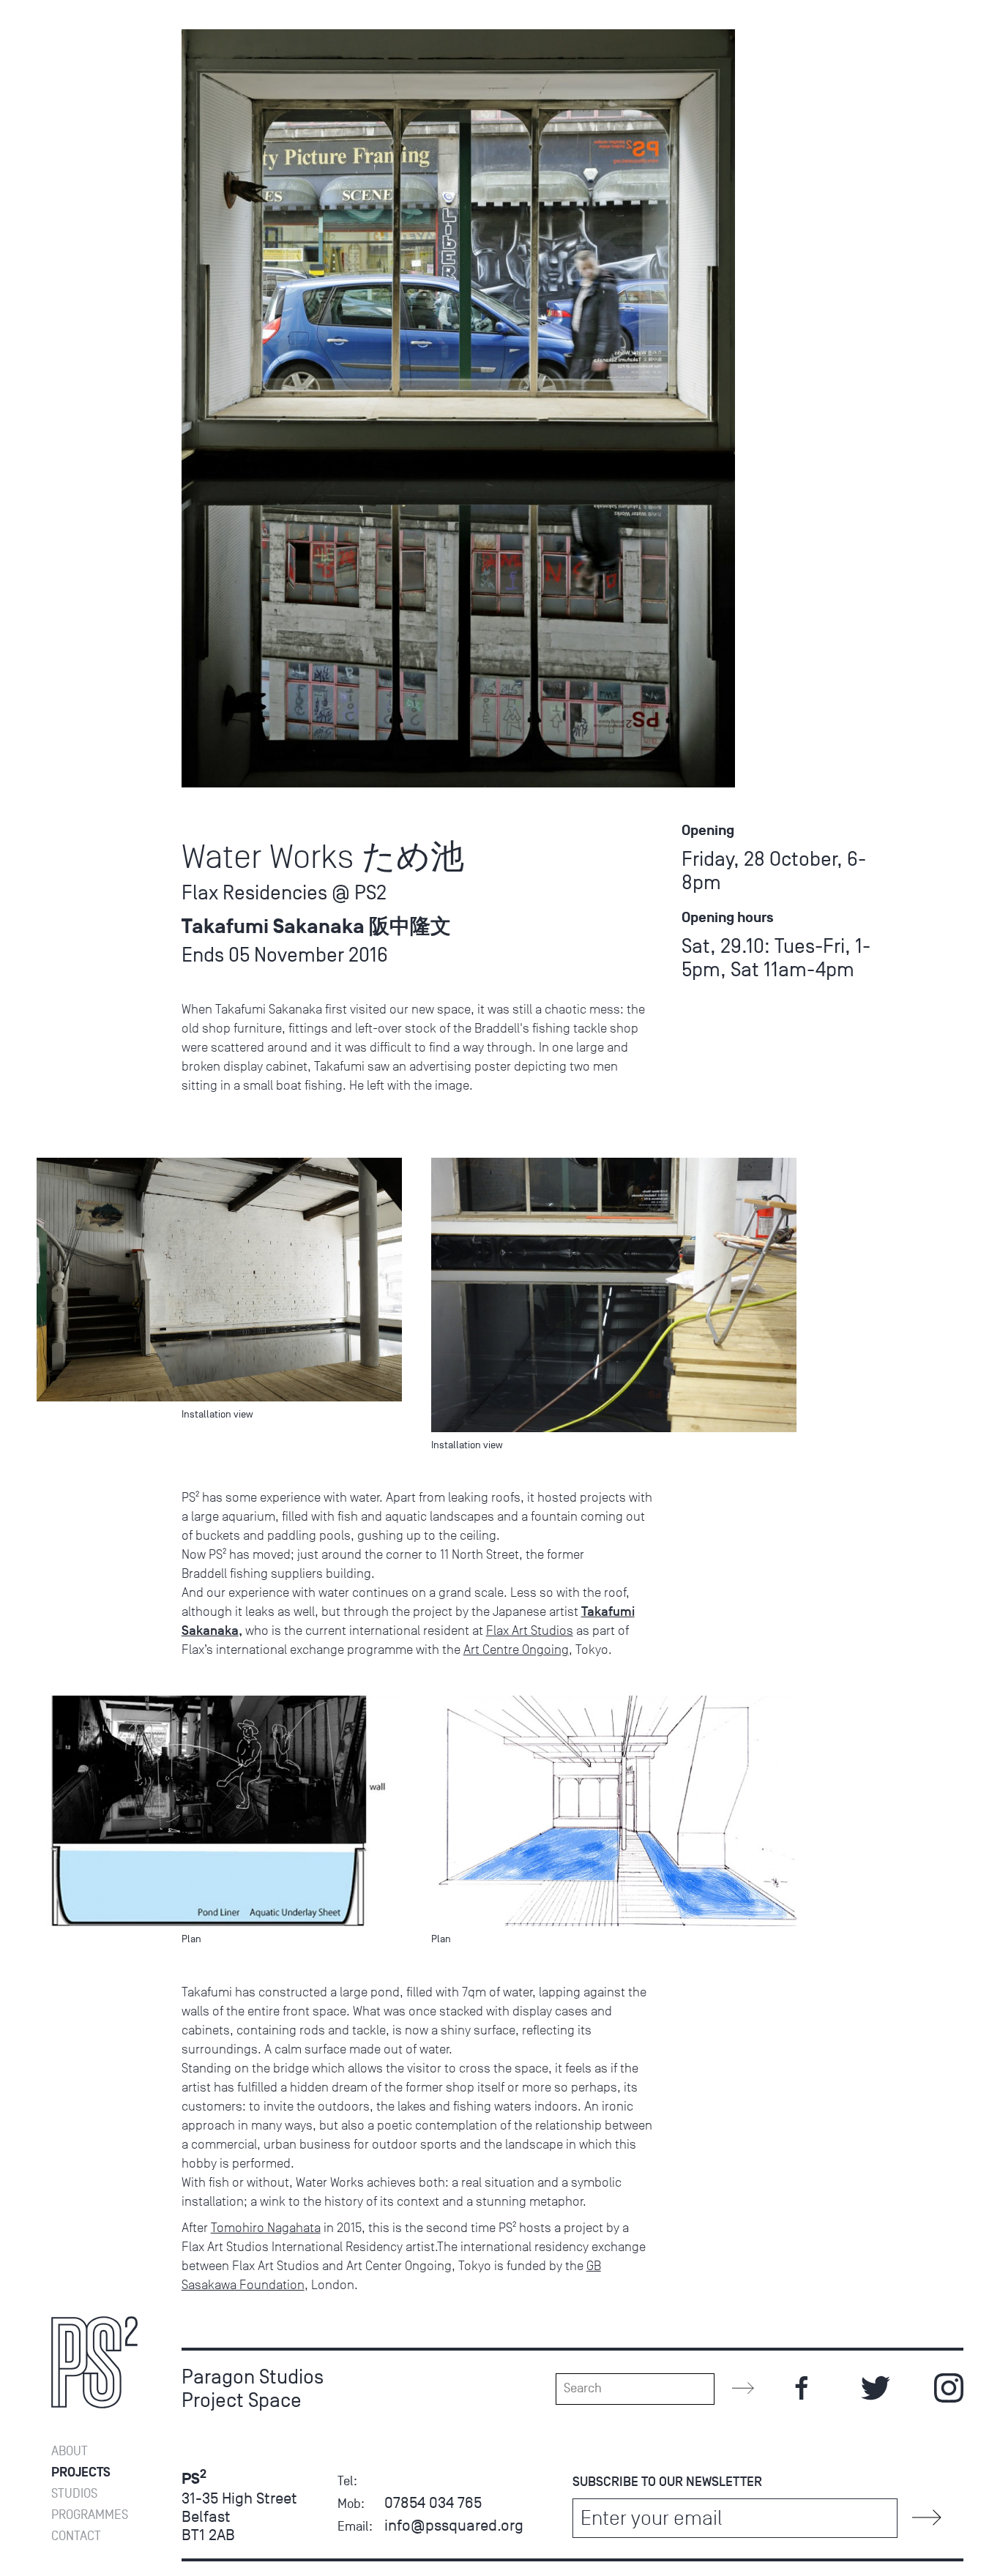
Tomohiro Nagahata (266, 2228)
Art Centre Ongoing (516, 1650)
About (70, 2451)
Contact (76, 2536)
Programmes (90, 2515)
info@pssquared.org (454, 2525)
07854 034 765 (433, 2502)
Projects (81, 2472)
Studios (74, 2494)
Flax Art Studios (530, 1630)
